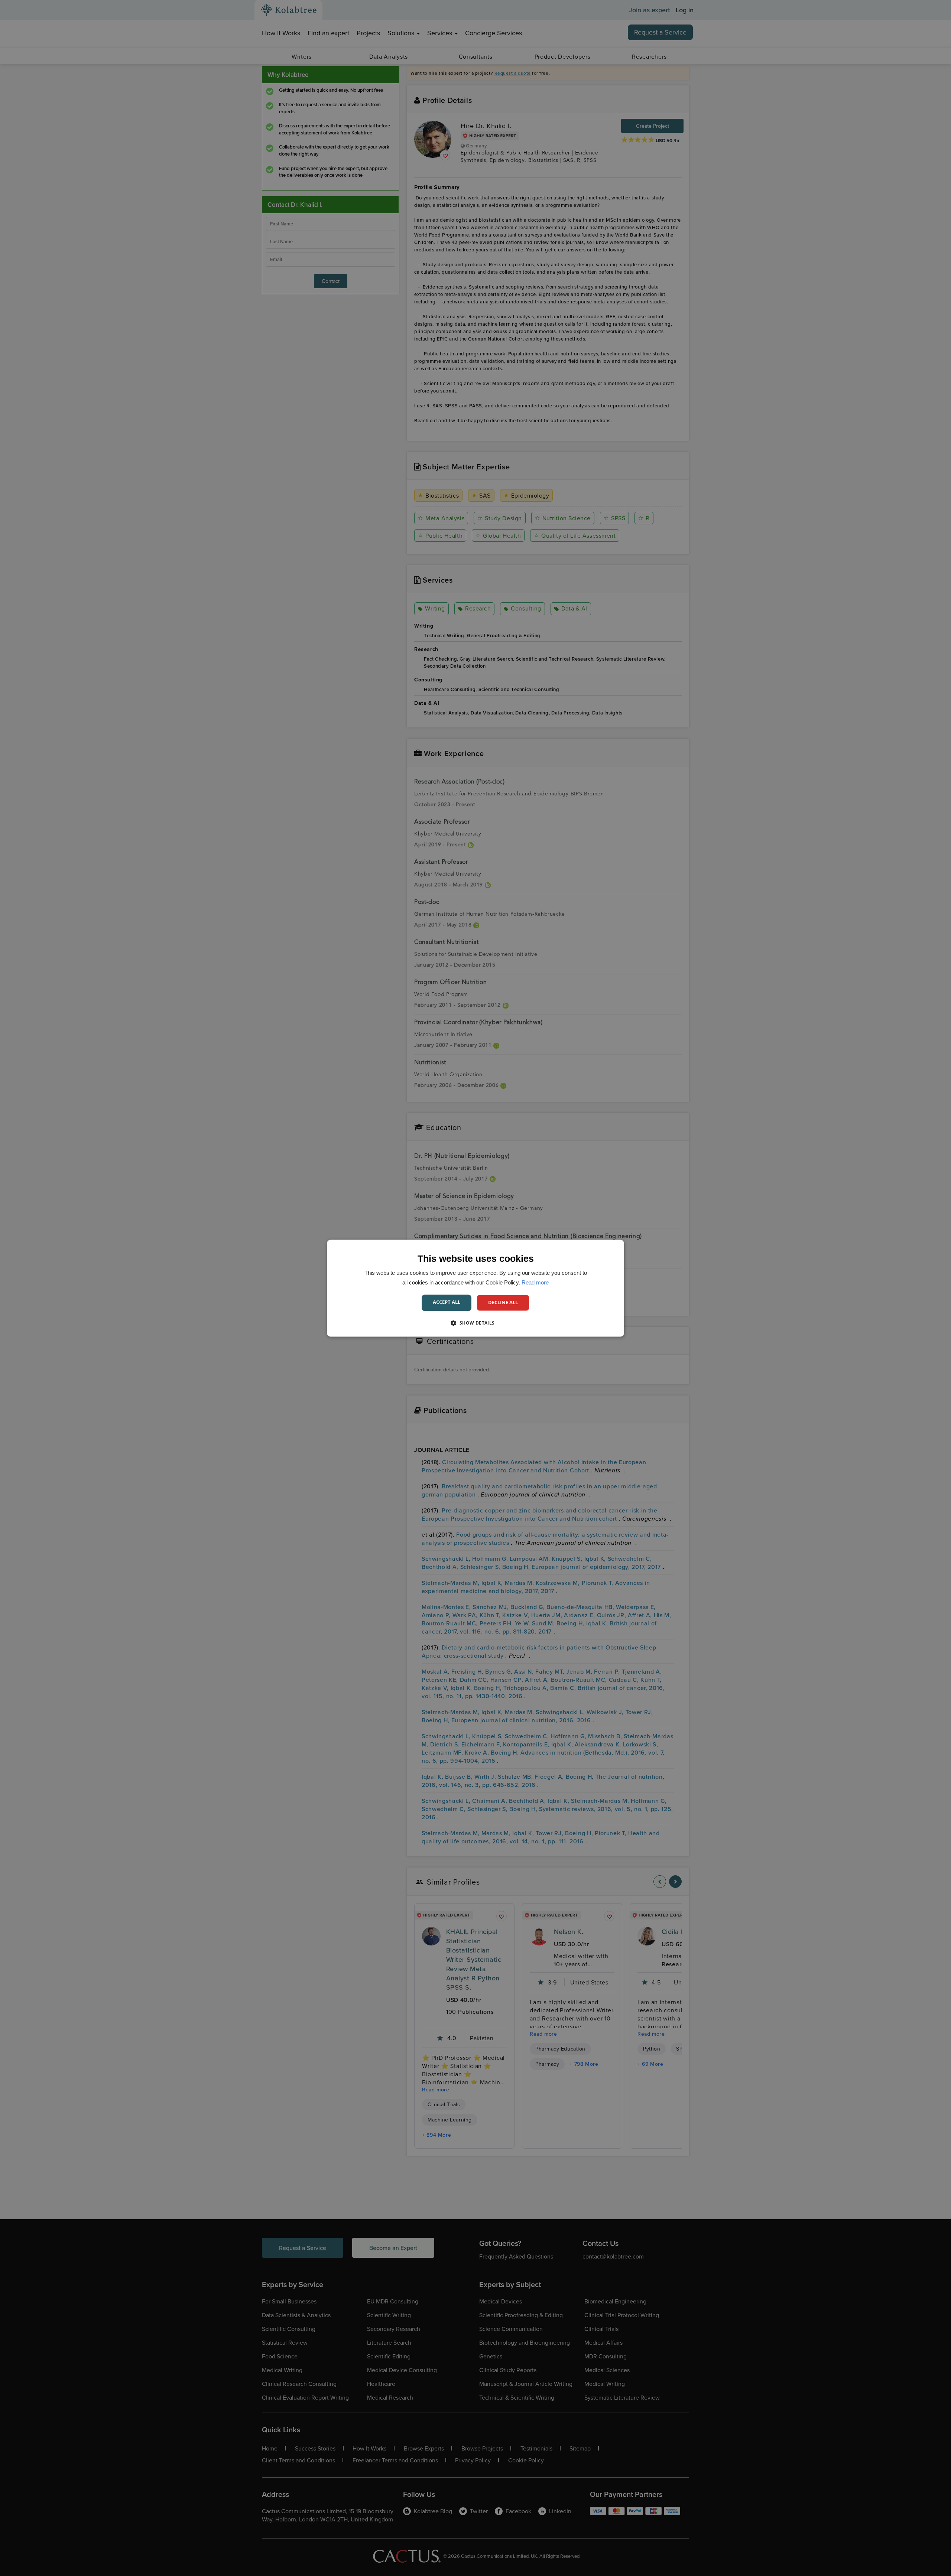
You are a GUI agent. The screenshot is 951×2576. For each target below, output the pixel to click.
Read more (535, 1282)
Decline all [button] (503, 1302)
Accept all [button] (447, 1302)
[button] (475, 1323)
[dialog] (475, 1288)
